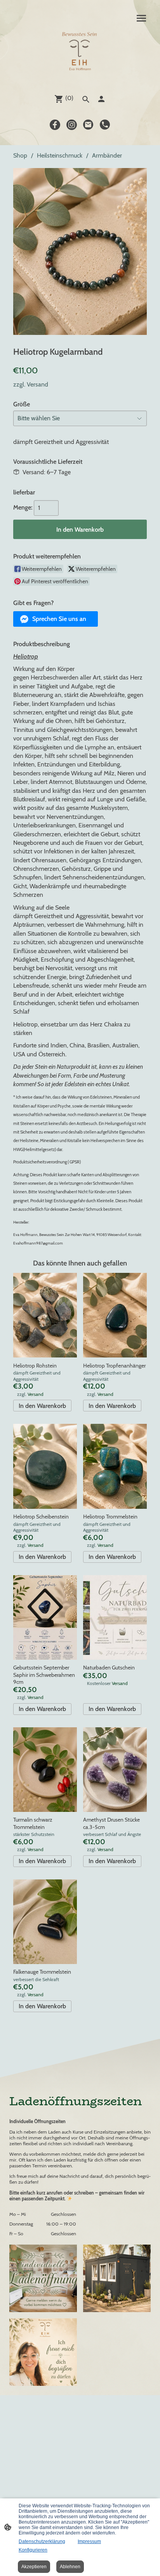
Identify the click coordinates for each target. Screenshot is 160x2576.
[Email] (88, 125)
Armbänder (107, 155)
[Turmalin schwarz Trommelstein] (45, 1770)
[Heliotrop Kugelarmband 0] (80, 251)
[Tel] (105, 125)
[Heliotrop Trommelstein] (115, 1466)
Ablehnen (70, 2567)
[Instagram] (72, 125)
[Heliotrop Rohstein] (45, 1315)
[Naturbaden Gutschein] (115, 1617)
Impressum (89, 2541)
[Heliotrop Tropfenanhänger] (115, 1315)
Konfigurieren (33, 2550)
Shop (20, 155)
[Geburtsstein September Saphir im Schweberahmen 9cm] (45, 1617)
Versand (37, 384)
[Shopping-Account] (101, 99)
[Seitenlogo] (80, 53)
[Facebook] (55, 125)
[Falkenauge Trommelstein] (45, 1922)
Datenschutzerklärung (42, 2541)
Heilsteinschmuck (60, 155)
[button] (56, 619)
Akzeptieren (34, 2567)
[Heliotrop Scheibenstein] (45, 1466)
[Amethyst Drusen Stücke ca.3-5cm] (115, 1770)
